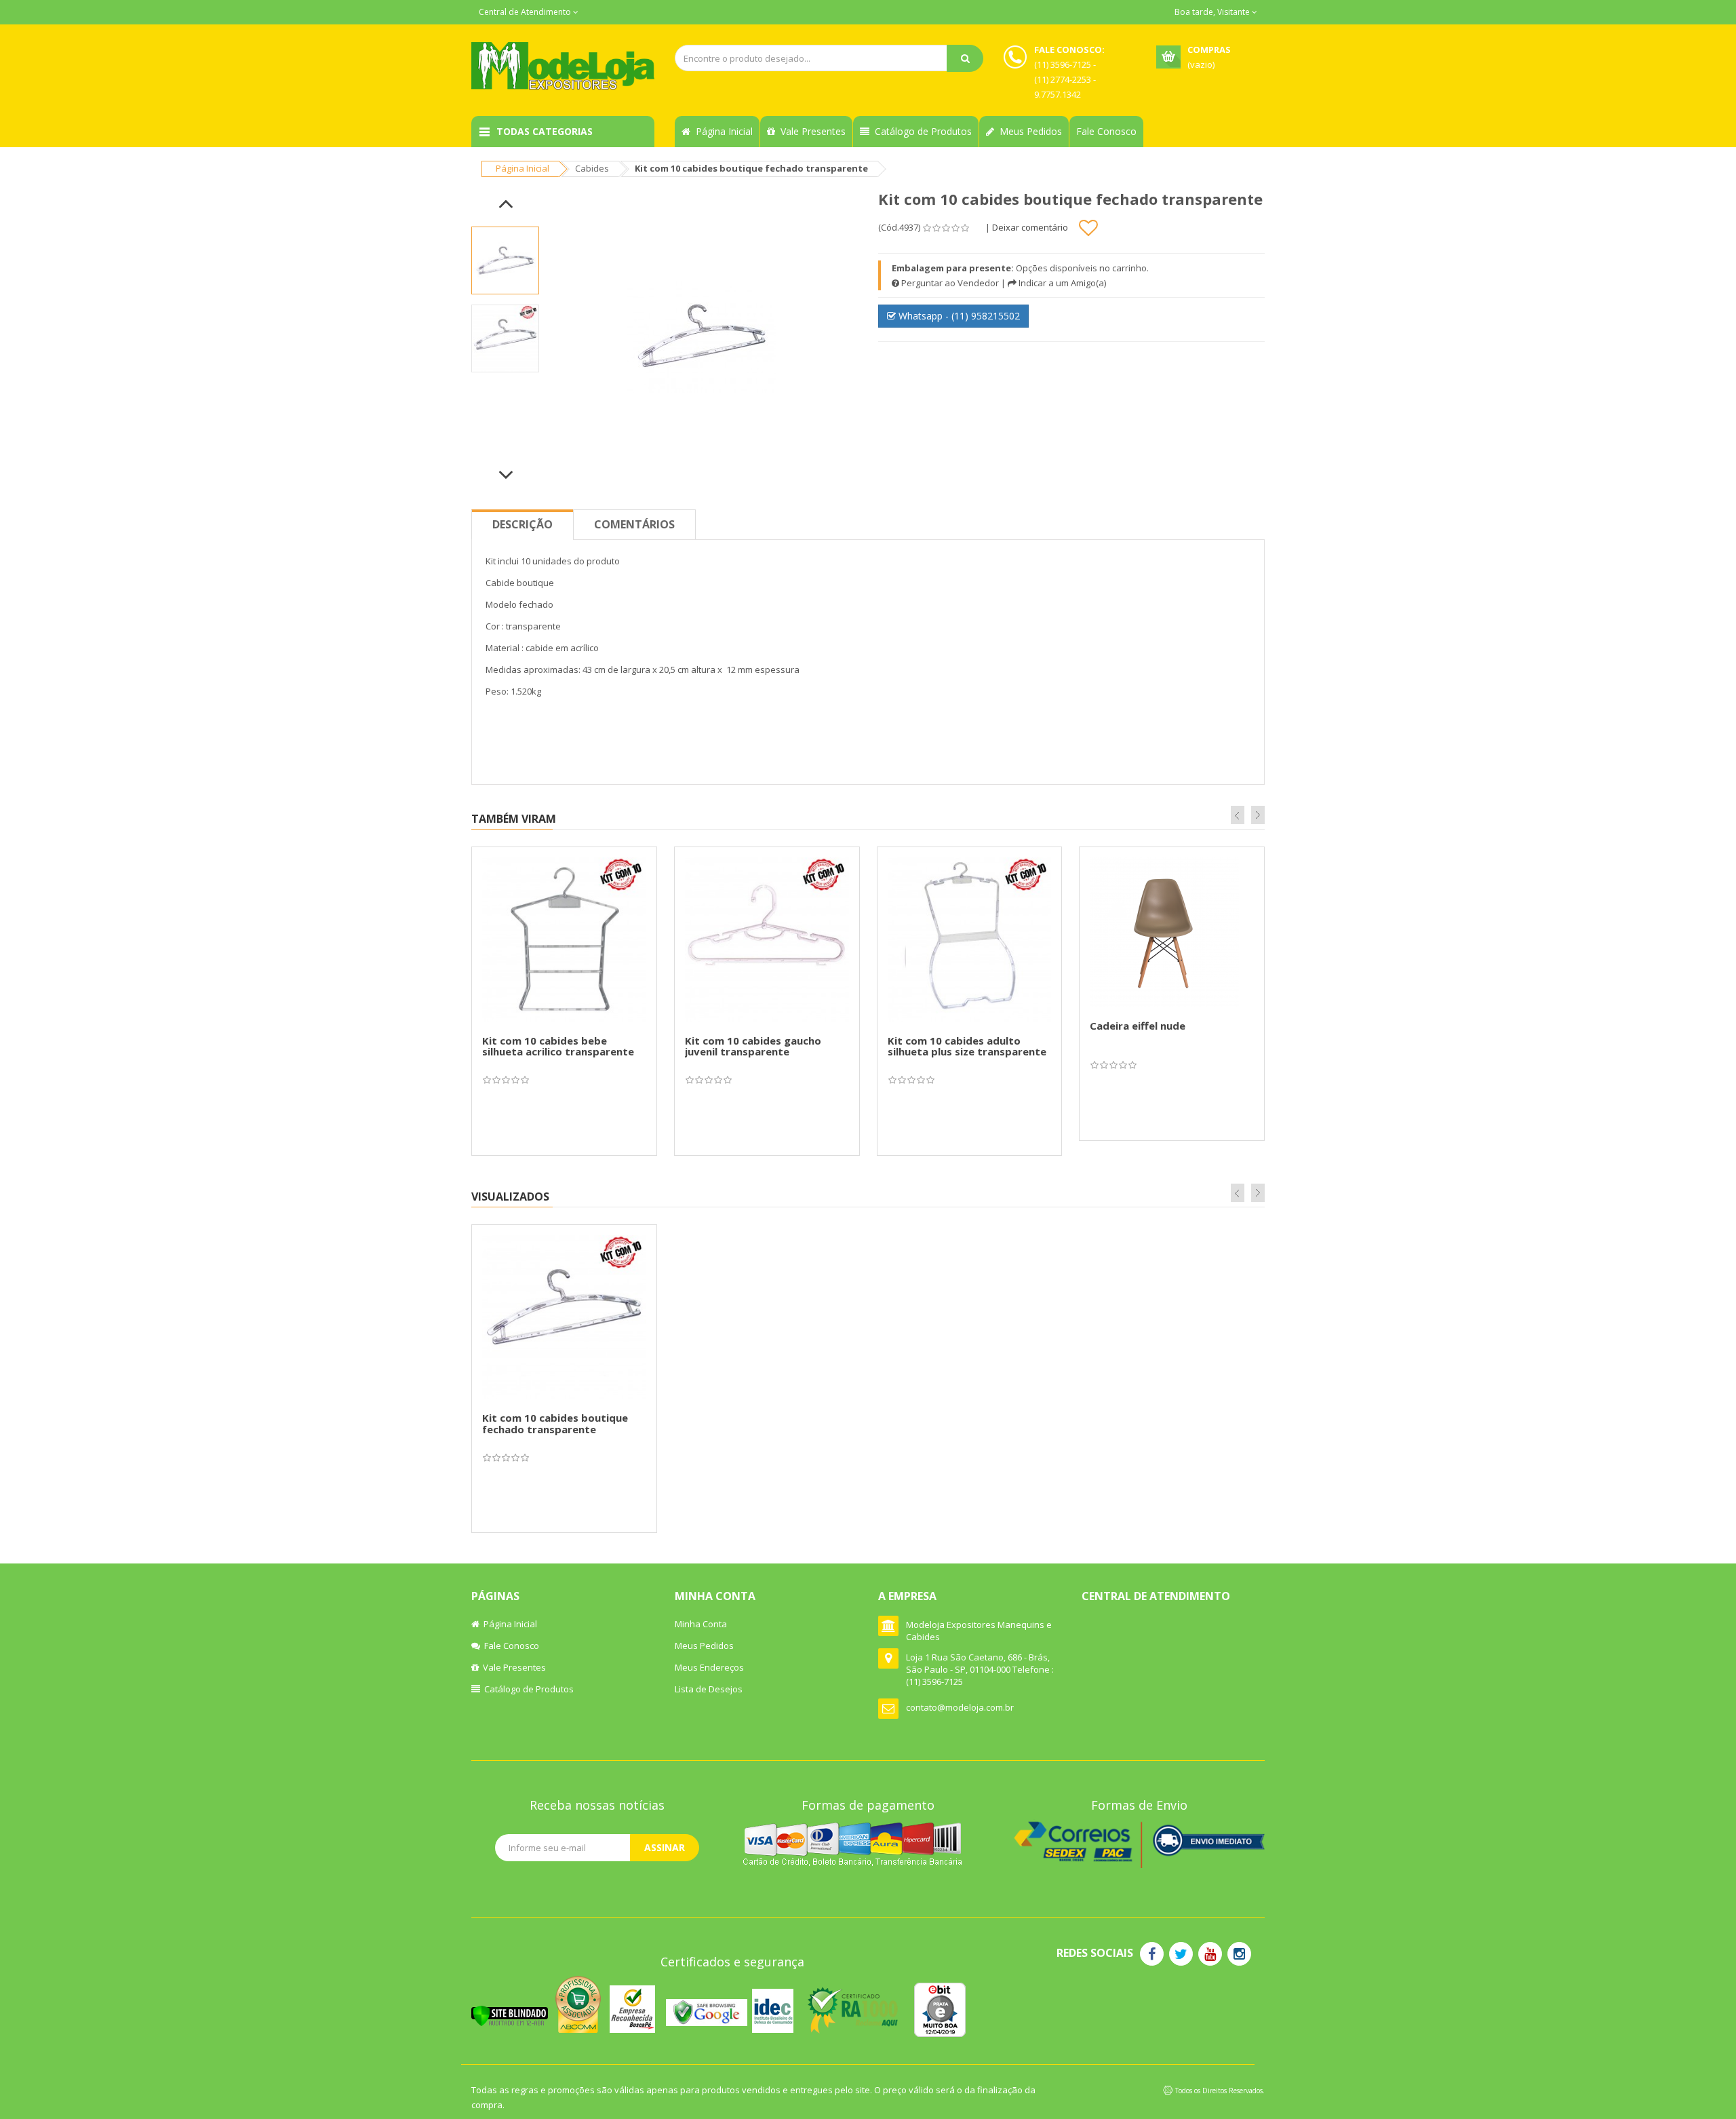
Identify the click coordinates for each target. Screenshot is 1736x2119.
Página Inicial (722, 131)
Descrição (522, 524)
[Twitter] (1181, 1954)
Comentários (634, 524)
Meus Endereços (709, 1667)
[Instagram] (1239, 1954)
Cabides (592, 168)
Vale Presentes (810, 131)
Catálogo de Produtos (921, 131)
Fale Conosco (1106, 131)
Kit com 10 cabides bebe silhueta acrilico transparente (558, 1046)
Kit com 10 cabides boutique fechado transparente (555, 1423)
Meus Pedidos (1028, 131)
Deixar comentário (1030, 227)
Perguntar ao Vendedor (949, 283)
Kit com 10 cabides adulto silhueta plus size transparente (967, 1046)
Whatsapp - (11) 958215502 (958, 316)
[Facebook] (1152, 1954)
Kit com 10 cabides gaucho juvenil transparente (753, 1046)
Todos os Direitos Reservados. (1220, 2091)
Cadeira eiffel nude (1138, 1026)
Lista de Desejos (709, 1689)
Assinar (665, 1847)
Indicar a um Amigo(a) (1061, 283)
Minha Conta (701, 1624)
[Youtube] (1210, 1954)
